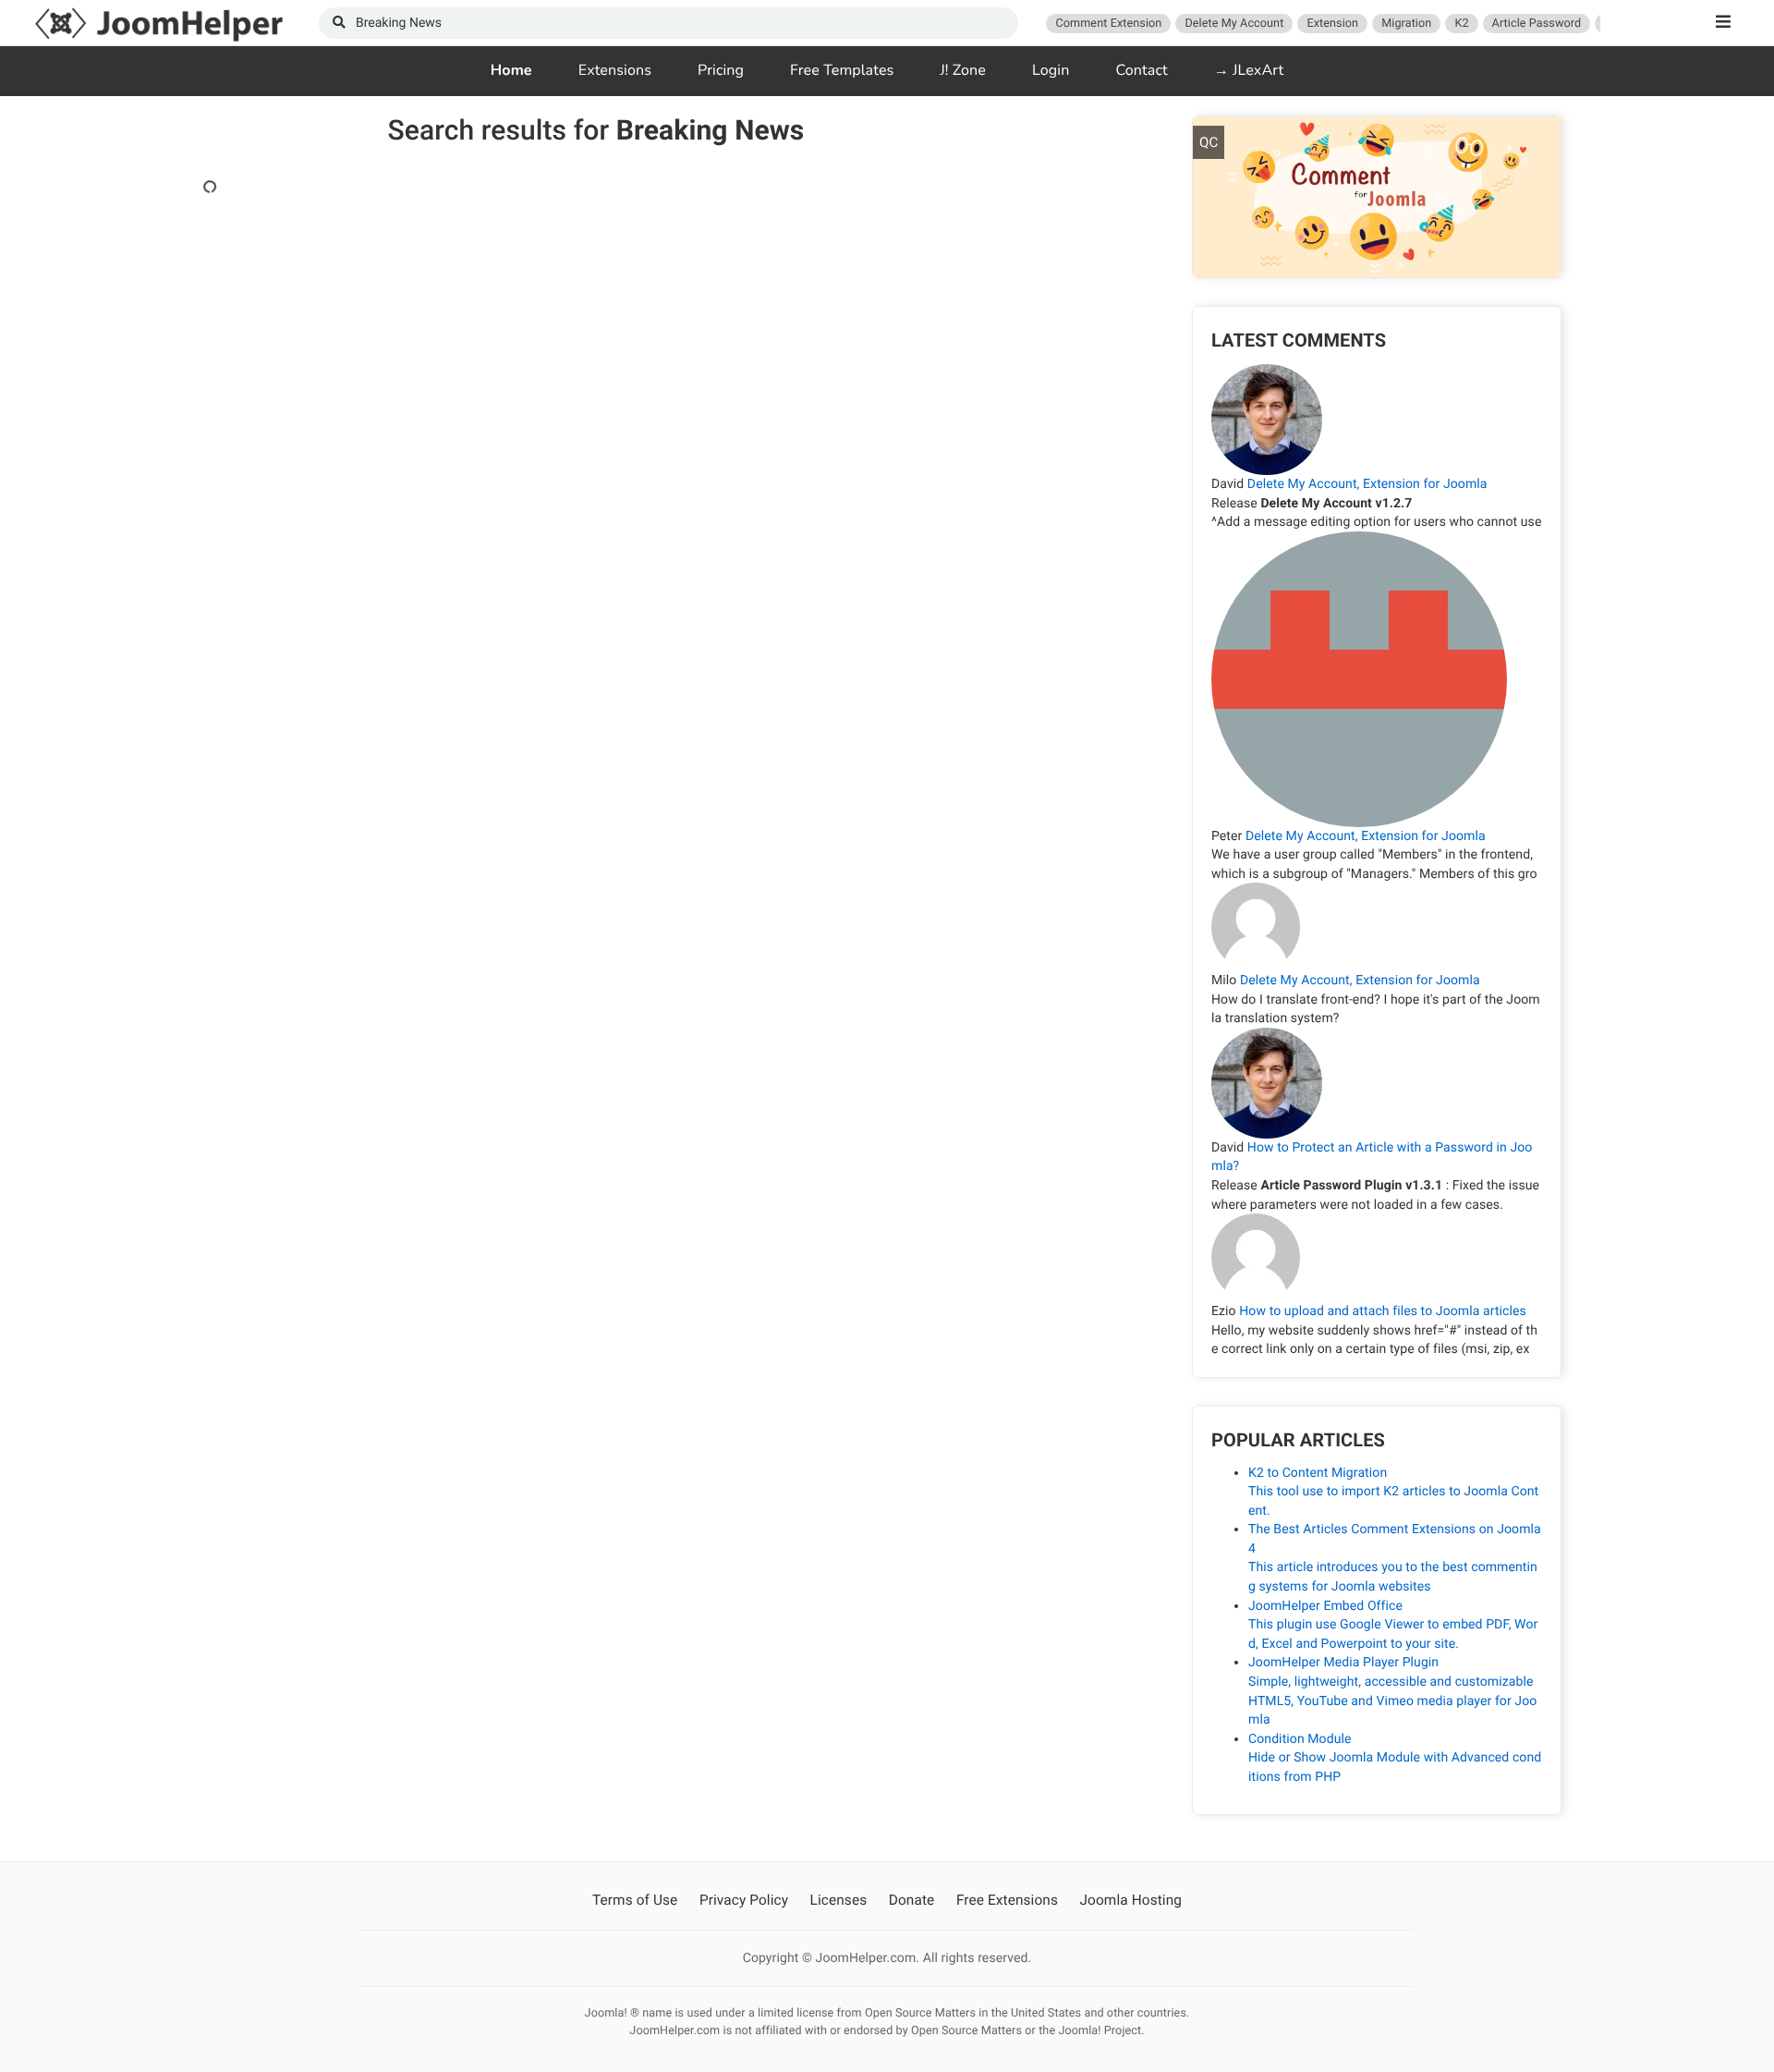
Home (511, 70)
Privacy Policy (744, 1900)
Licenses (839, 1900)
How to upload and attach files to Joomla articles (1383, 1311)
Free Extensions (1007, 1900)
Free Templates (842, 70)
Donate (912, 1900)
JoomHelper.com (159, 23)
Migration (1406, 24)
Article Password (1537, 24)
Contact (1141, 70)
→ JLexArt (1249, 70)
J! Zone (963, 70)
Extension (1332, 24)
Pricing (721, 70)
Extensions (615, 70)
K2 (1461, 24)
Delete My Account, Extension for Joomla (1367, 484)
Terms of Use (635, 1900)
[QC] (1377, 196)
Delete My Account (1234, 24)
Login (1051, 70)
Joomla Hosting (1131, 1900)
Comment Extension (1108, 24)
